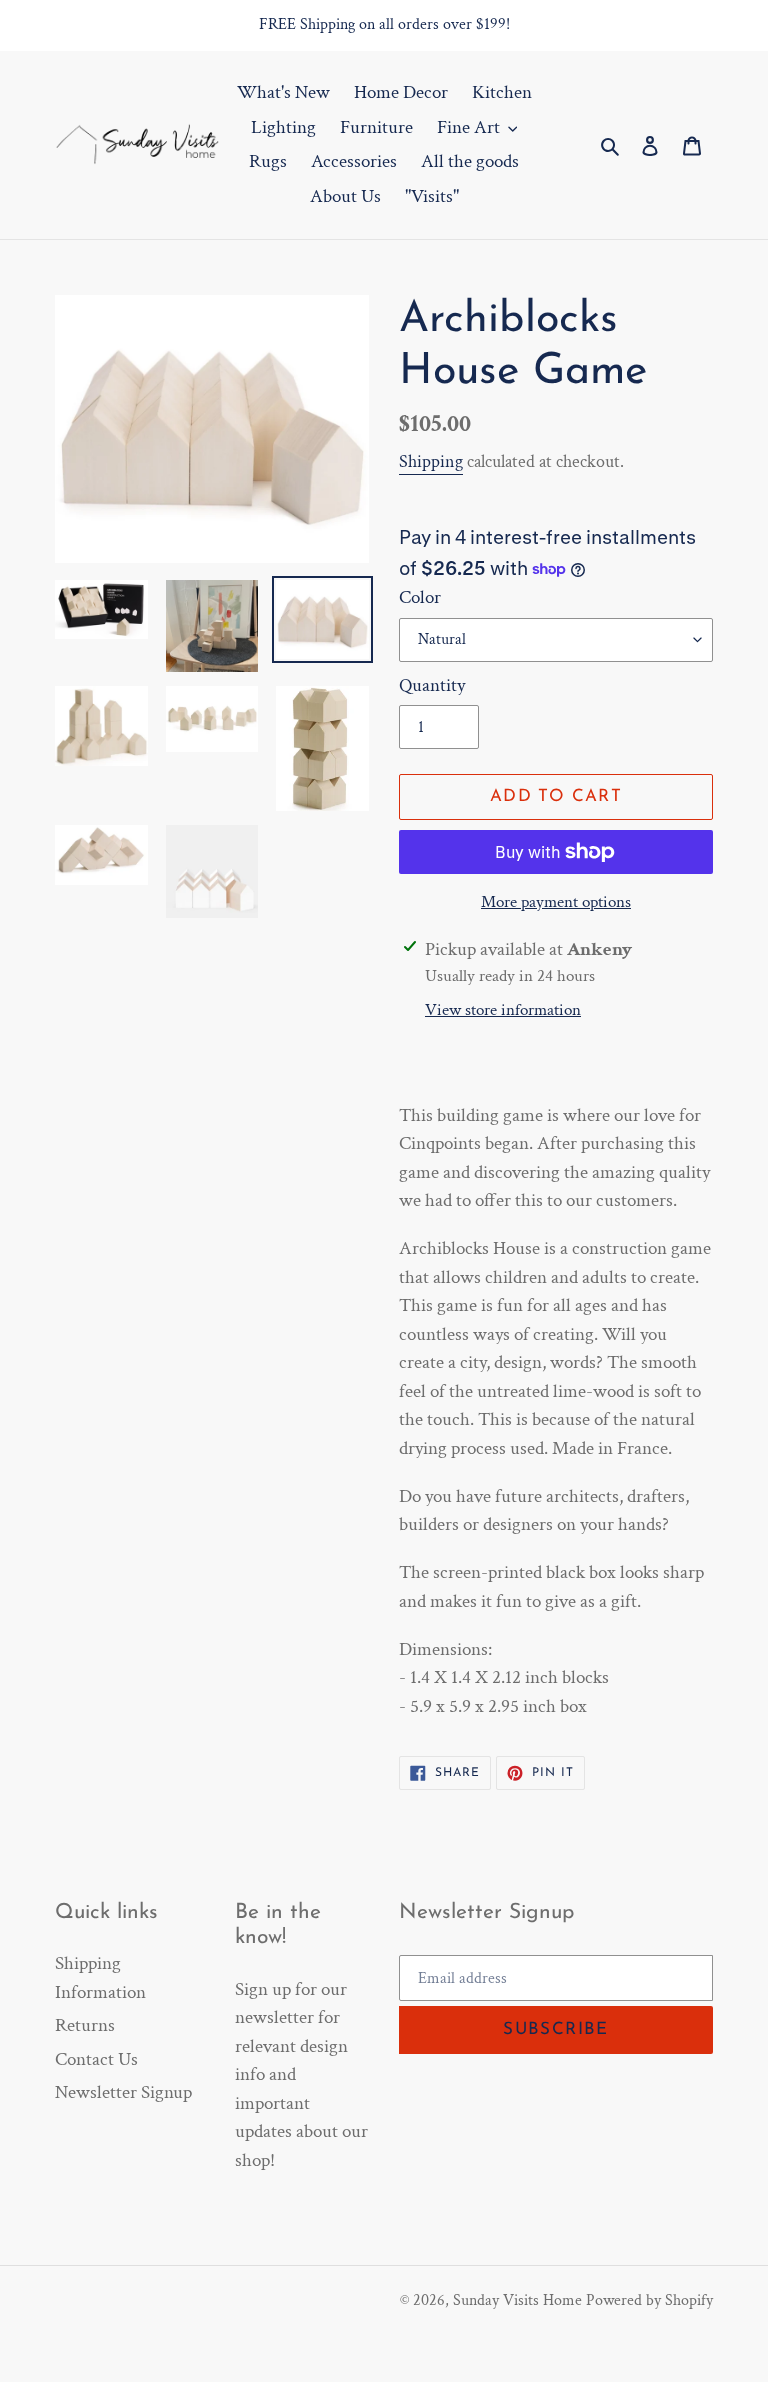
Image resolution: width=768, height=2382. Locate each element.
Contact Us (96, 2059)
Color (420, 597)
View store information (503, 1010)
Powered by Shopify (649, 2300)
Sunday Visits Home (517, 2300)
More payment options (556, 902)
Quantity (432, 685)
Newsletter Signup (123, 2092)
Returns (85, 2025)
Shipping (431, 461)
